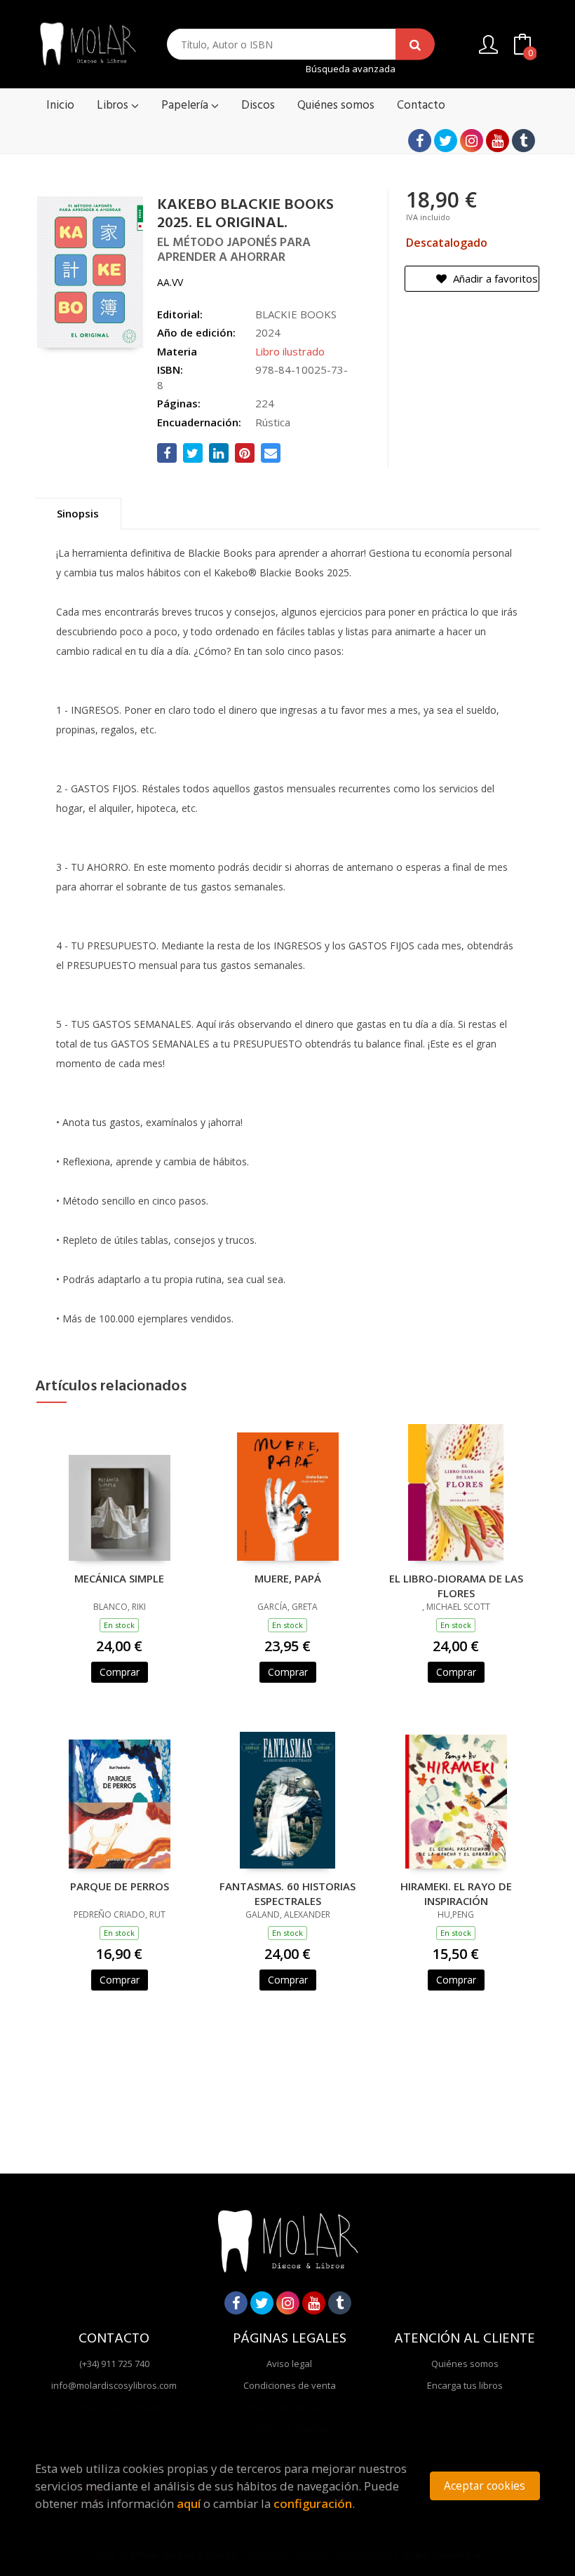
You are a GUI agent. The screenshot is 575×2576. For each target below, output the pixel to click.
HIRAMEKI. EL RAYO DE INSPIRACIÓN (456, 1893)
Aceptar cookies (485, 2486)
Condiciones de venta (290, 2385)
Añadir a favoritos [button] (494, 278)
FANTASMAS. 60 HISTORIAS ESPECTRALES (287, 1893)
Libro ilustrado (290, 351)
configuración (313, 2503)
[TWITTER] (446, 141)
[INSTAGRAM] (472, 141)
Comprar (120, 1672)
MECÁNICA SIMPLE (119, 1578)
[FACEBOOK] (420, 141)
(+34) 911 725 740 (114, 2364)
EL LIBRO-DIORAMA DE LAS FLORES (456, 1585)
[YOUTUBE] (498, 141)
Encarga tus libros (465, 2385)
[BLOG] (523, 141)
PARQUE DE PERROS (120, 1886)
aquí (189, 2503)
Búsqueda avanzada (351, 69)
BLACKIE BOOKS (296, 314)
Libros (114, 106)
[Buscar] (415, 45)
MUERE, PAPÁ (288, 1578)
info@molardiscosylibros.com (114, 2385)
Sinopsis (78, 513)
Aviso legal (289, 2364)
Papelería (186, 106)
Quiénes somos (465, 2364)
